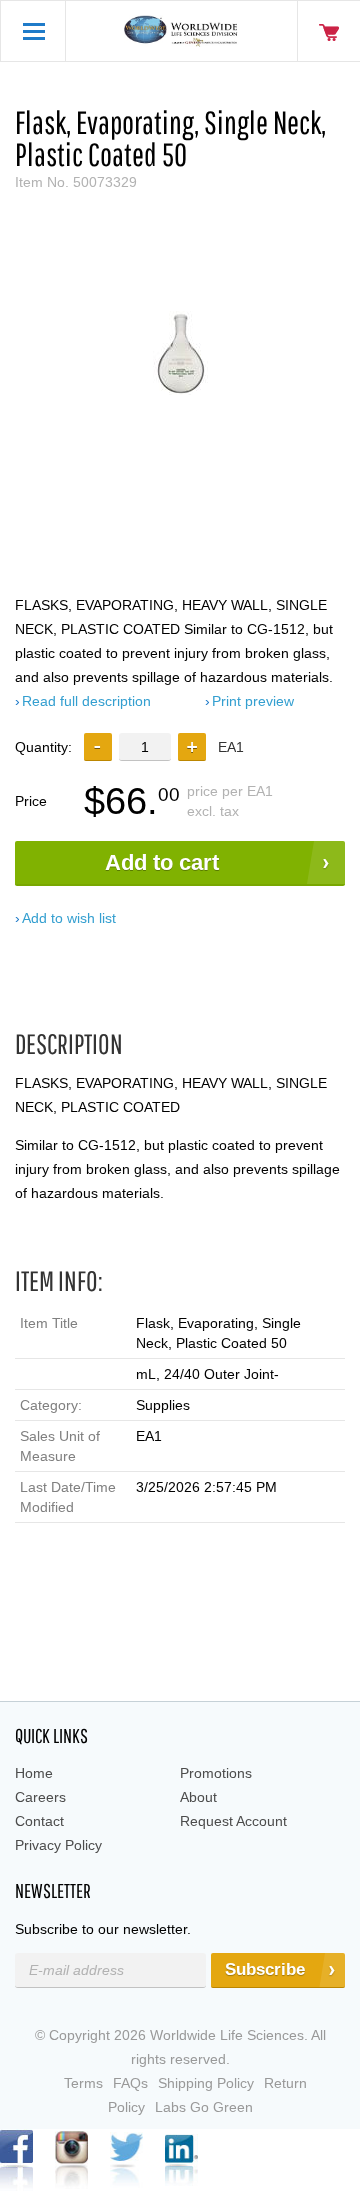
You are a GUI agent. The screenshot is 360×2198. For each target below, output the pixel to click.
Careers (40, 1797)
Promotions (216, 1773)
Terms (83, 2083)
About (198, 1797)
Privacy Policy (58, 1845)
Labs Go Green (204, 2107)
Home (34, 1773)
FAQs (130, 2083)
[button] (192, 747)
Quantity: (43, 747)
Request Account (233, 1821)
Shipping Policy (206, 2083)
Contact (39, 1821)
